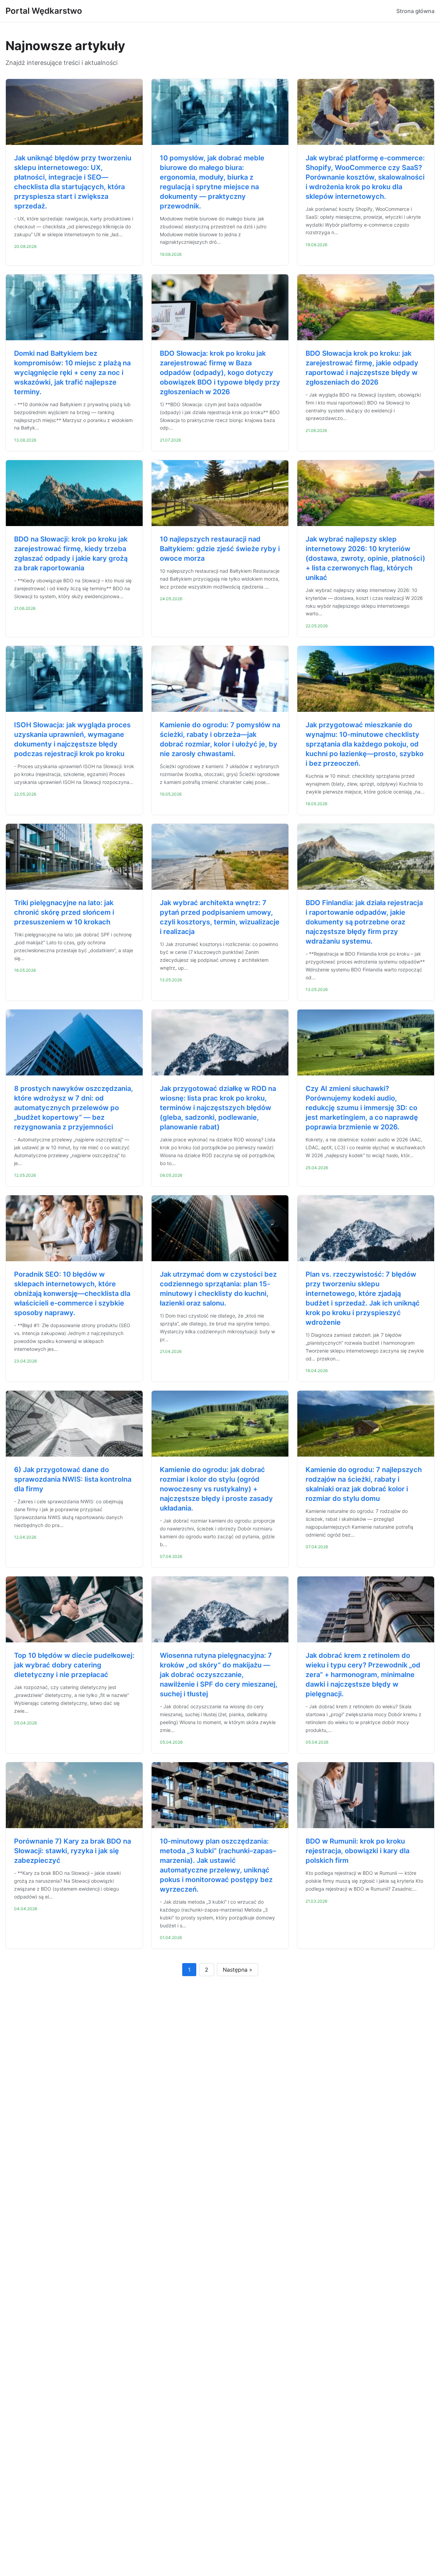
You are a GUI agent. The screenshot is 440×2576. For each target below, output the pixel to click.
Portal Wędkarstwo (44, 11)
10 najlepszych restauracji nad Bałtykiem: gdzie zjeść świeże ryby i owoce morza (220, 549)
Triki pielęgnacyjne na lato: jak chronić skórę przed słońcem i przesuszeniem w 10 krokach (64, 912)
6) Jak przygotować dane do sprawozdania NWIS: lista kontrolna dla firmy (73, 1479)
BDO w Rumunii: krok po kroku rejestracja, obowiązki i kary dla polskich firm (357, 1851)
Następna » (238, 1970)
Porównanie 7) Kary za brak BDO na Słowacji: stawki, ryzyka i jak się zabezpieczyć (73, 1851)
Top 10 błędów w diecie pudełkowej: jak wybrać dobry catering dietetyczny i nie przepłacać (74, 1665)
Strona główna (415, 11)
